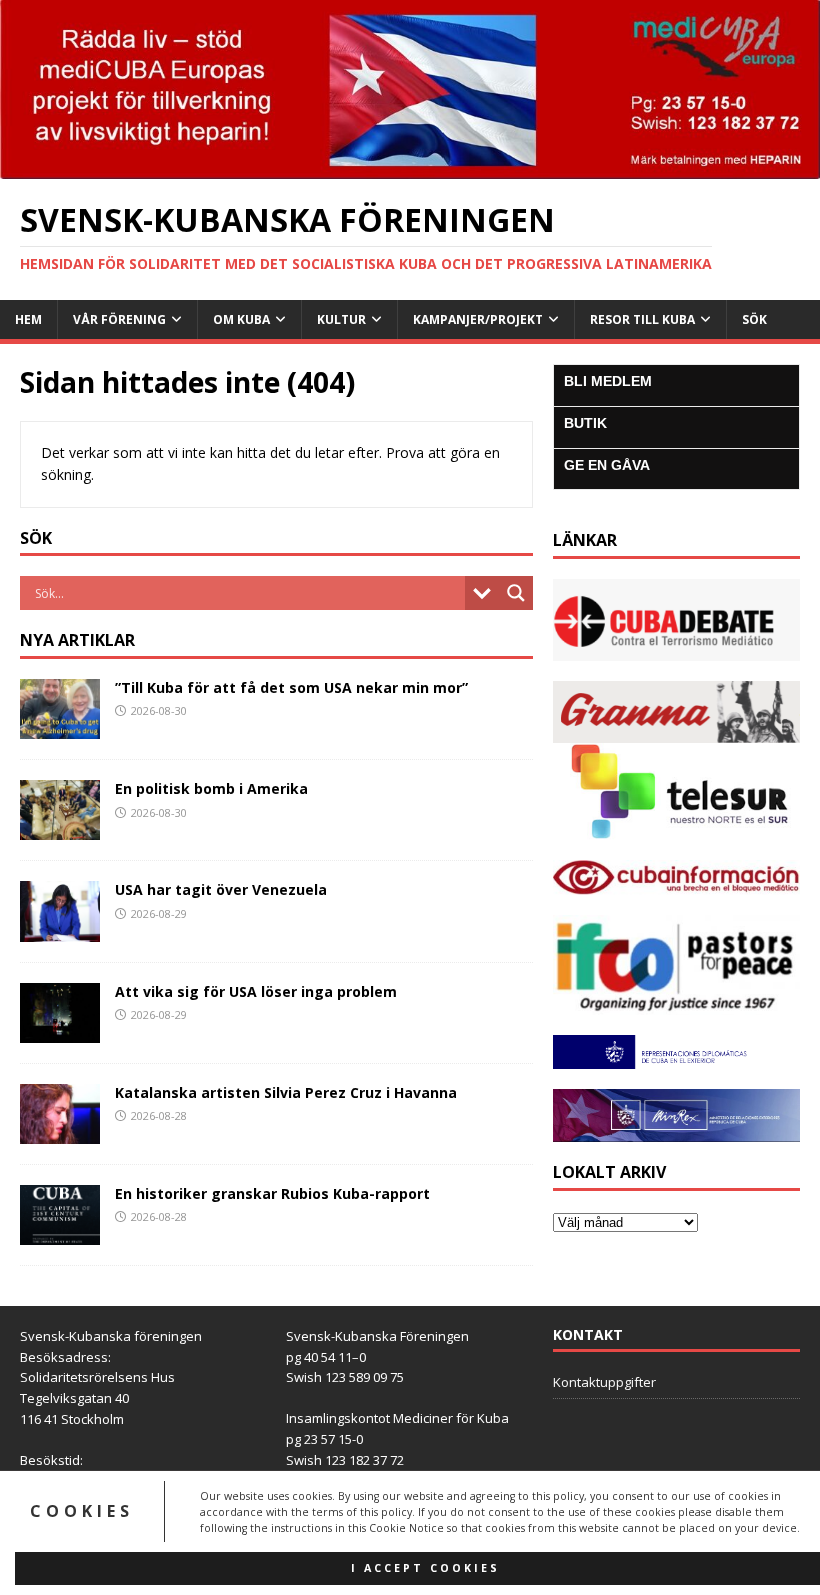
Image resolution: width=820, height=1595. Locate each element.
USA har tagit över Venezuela (221, 889)
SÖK (754, 319)
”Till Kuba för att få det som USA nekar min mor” (291, 687)
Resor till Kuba (642, 319)
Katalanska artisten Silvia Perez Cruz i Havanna (286, 1092)
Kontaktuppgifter (604, 1382)
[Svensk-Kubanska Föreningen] (410, 166)
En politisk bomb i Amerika (211, 788)
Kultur (341, 319)
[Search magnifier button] (516, 593)
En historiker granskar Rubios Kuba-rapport (272, 1193)
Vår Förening (119, 319)
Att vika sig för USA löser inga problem (256, 991)
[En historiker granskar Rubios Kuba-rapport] (60, 1232)
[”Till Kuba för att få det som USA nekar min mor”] (60, 727)
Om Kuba (241, 319)
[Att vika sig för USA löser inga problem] (60, 1030)
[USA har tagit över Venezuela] (60, 929)
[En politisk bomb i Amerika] (60, 828)
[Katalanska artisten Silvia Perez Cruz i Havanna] (60, 1131)
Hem (28, 319)
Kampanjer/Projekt (478, 319)
